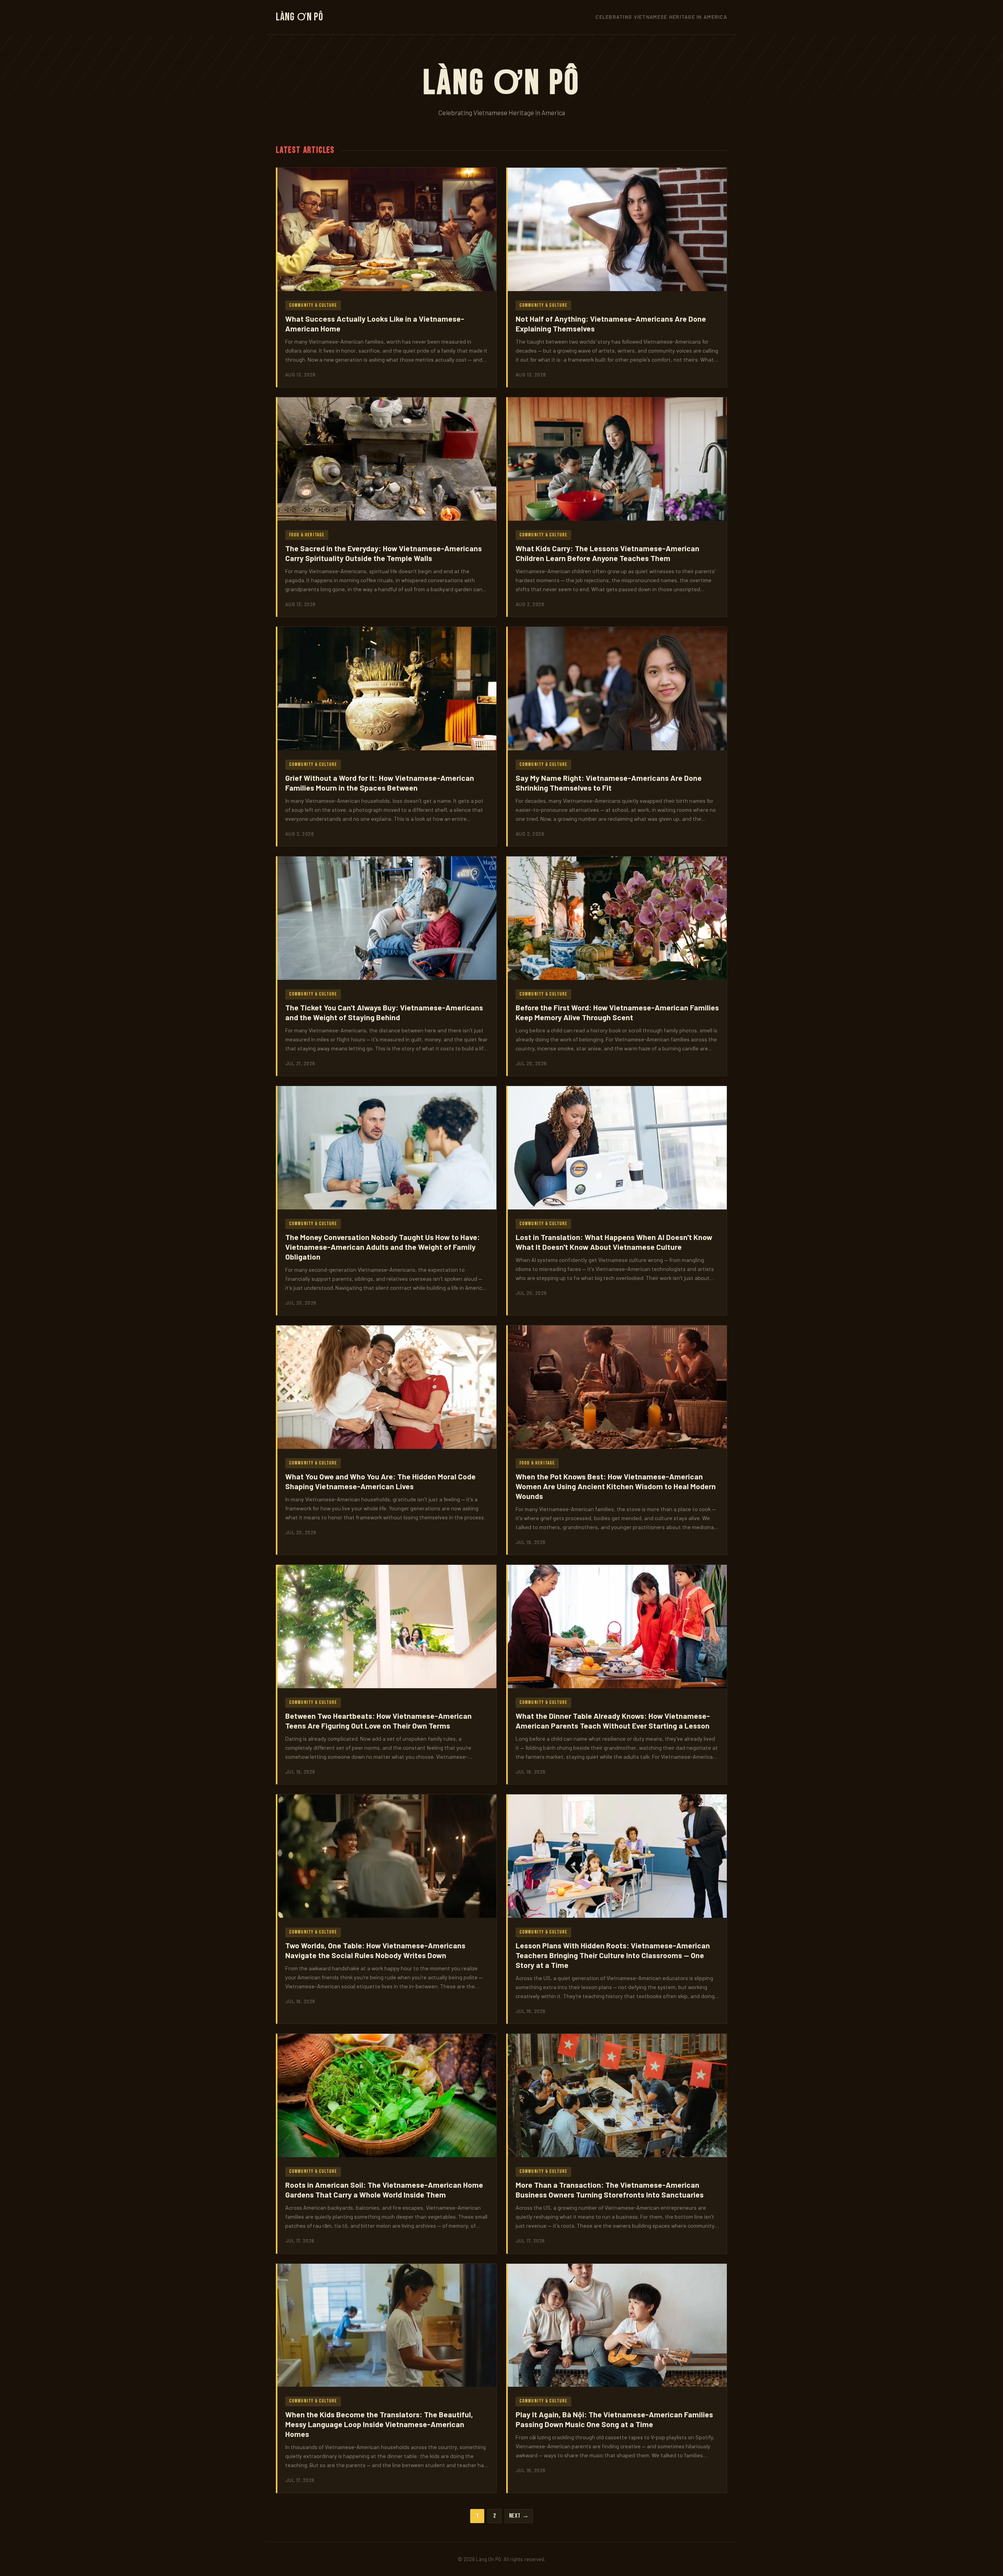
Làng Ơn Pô (300, 17)
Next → (519, 2516)
